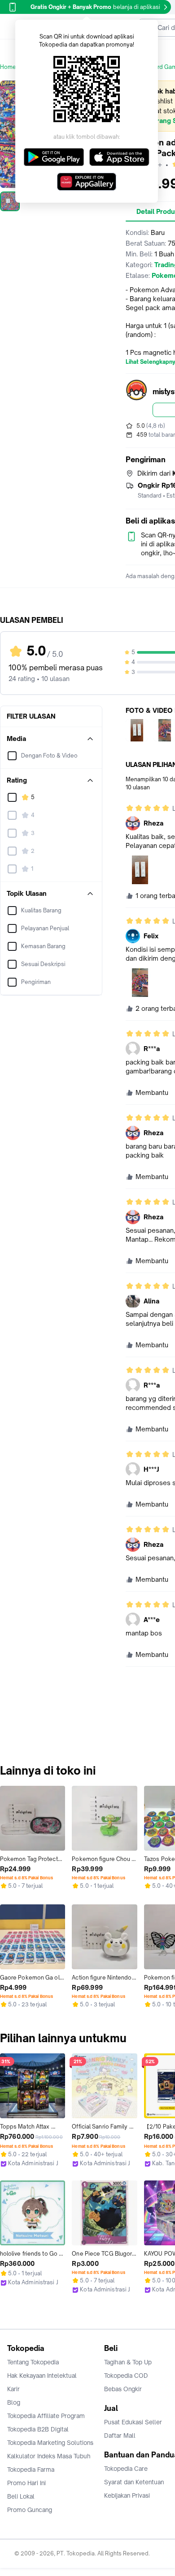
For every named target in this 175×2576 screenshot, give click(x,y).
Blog (14, 2402)
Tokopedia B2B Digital (38, 2429)
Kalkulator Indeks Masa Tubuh (49, 2456)
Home (8, 67)
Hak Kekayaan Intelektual (42, 2376)
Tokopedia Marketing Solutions (50, 2443)
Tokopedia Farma (31, 2470)
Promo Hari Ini (26, 2483)
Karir (13, 2389)
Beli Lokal (21, 2496)
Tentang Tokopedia (33, 2362)
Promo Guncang (30, 2510)
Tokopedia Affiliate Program (46, 2416)
